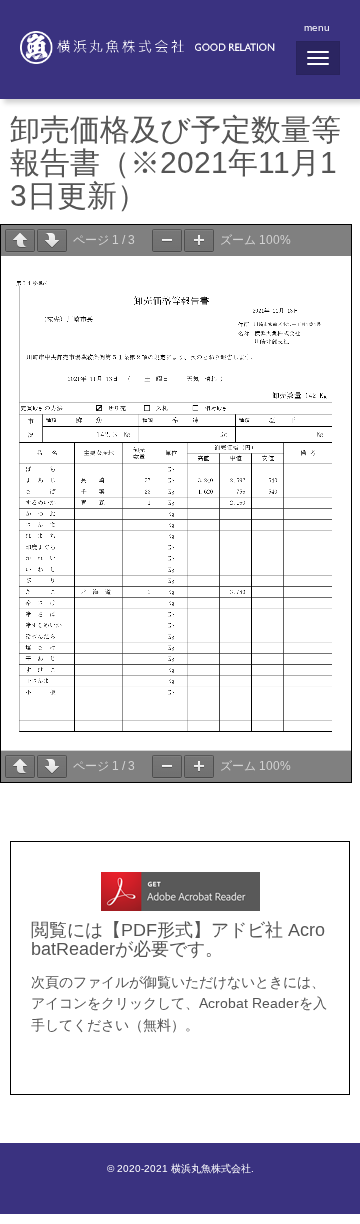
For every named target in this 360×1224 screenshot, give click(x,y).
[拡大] (199, 240)
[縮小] (167, 240)
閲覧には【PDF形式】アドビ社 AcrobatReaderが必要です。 (178, 939)
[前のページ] (20, 240)
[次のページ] (52, 240)
